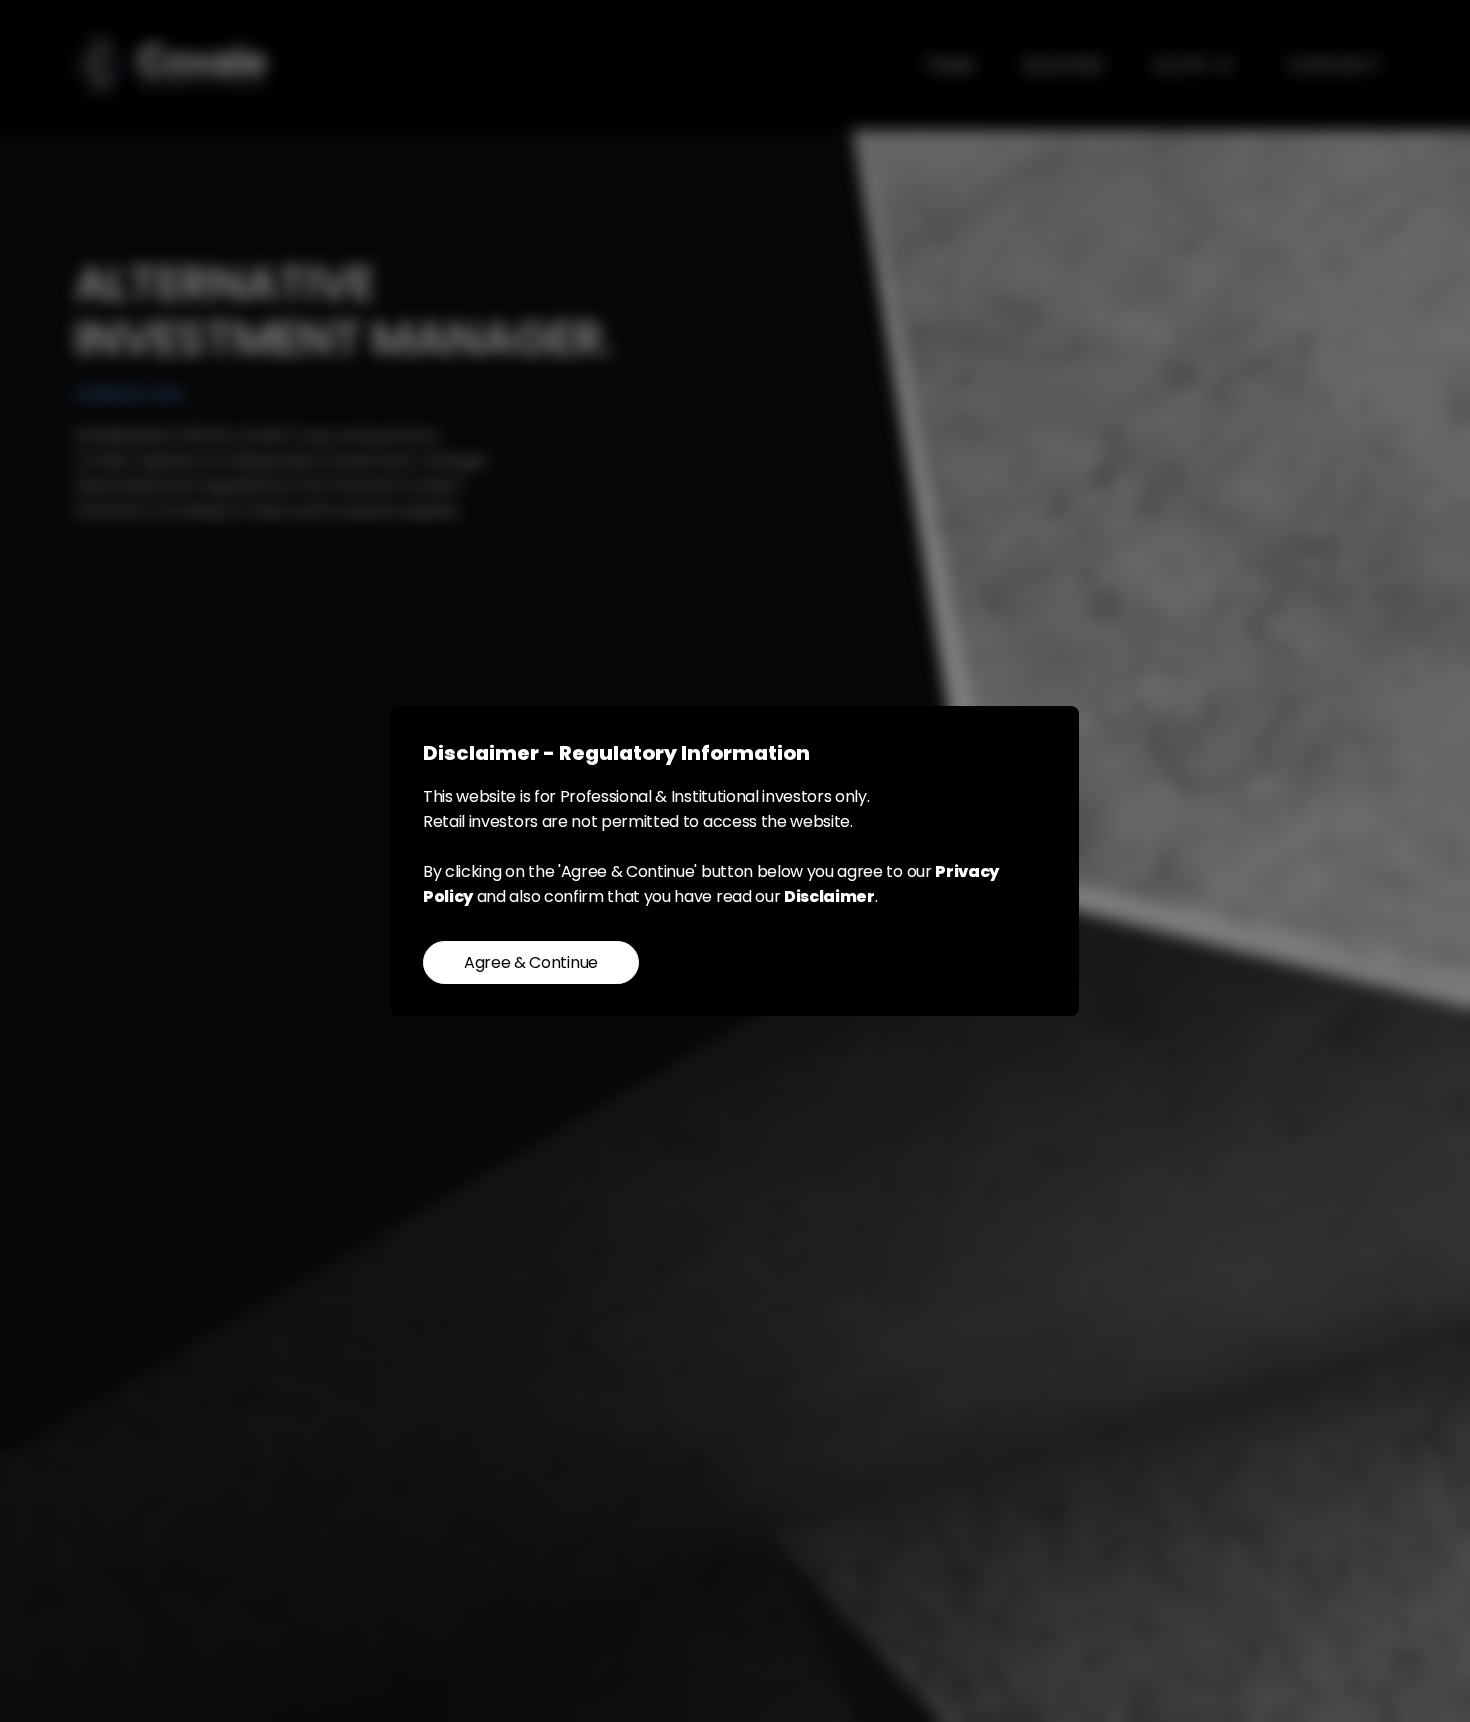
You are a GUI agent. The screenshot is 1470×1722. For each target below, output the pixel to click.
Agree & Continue (531, 962)
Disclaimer (829, 896)
